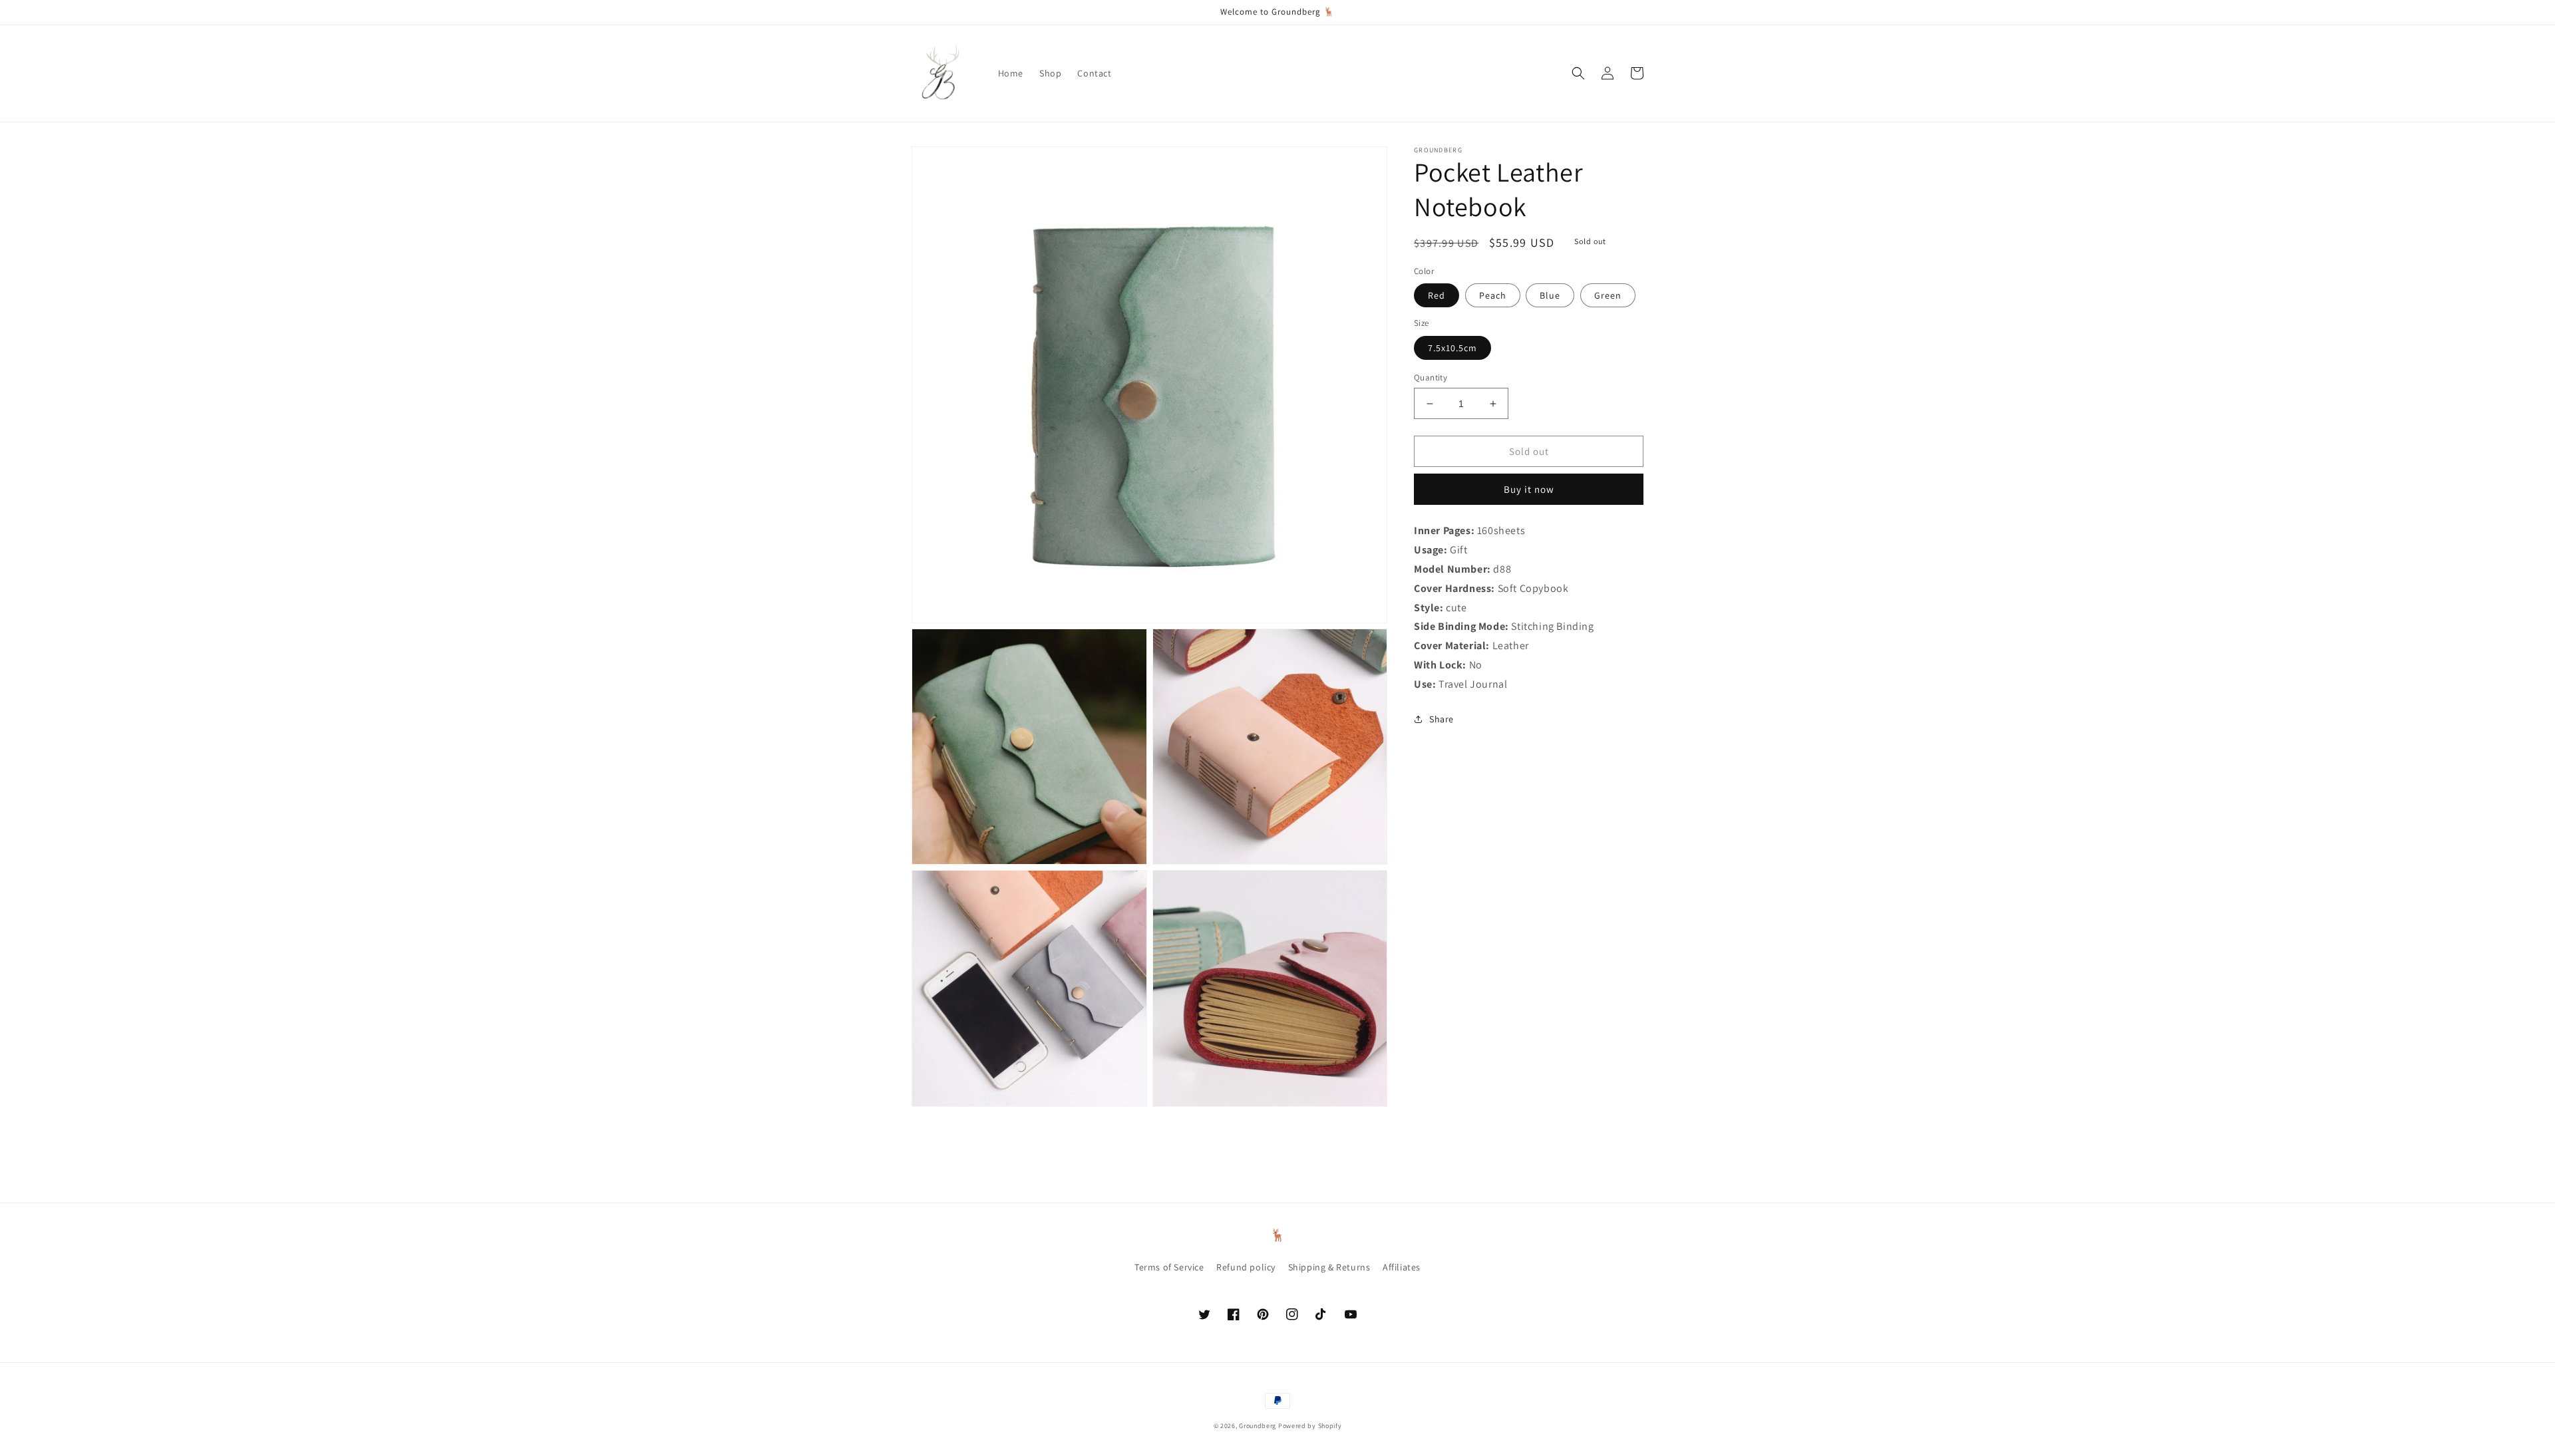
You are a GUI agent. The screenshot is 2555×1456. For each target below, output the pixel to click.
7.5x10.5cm (1452, 348)
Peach (1493, 295)
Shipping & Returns (1329, 1267)
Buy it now (1529, 489)
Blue (1550, 295)
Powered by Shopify (1310, 1426)
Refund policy (1246, 1267)
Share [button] (1442, 719)
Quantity (1431, 377)
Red (1437, 295)
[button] (1578, 73)
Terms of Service (1169, 1267)
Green (1608, 295)
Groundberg (1258, 1426)
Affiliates (1402, 1267)
